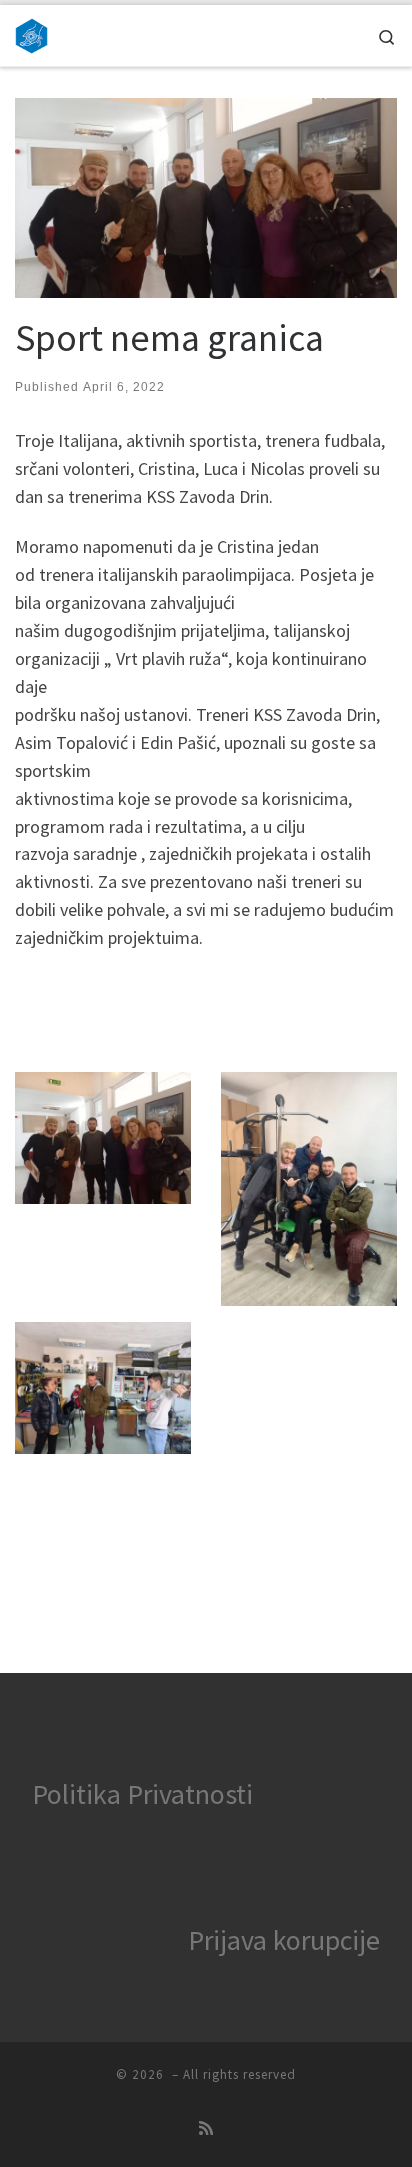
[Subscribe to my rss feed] (206, 2128)
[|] (31, 33)
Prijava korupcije (284, 1940)
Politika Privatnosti (142, 1794)
